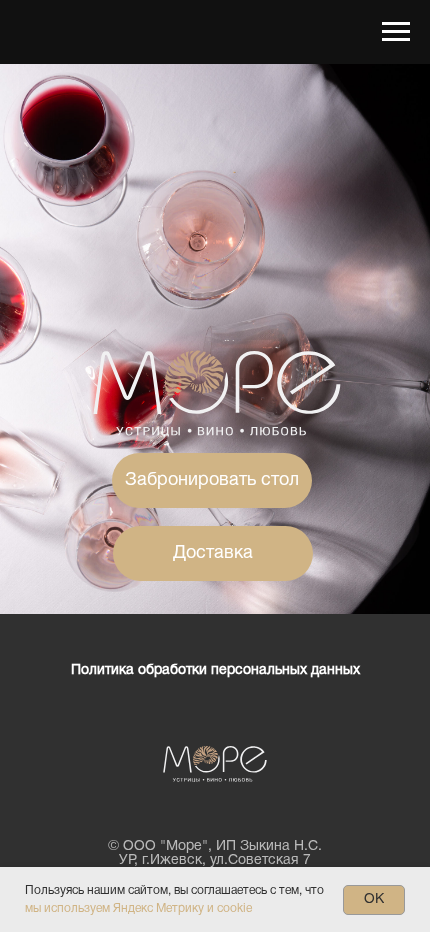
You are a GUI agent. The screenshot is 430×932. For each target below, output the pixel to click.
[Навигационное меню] (396, 32)
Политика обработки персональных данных (215, 670)
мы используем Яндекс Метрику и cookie (138, 908)
